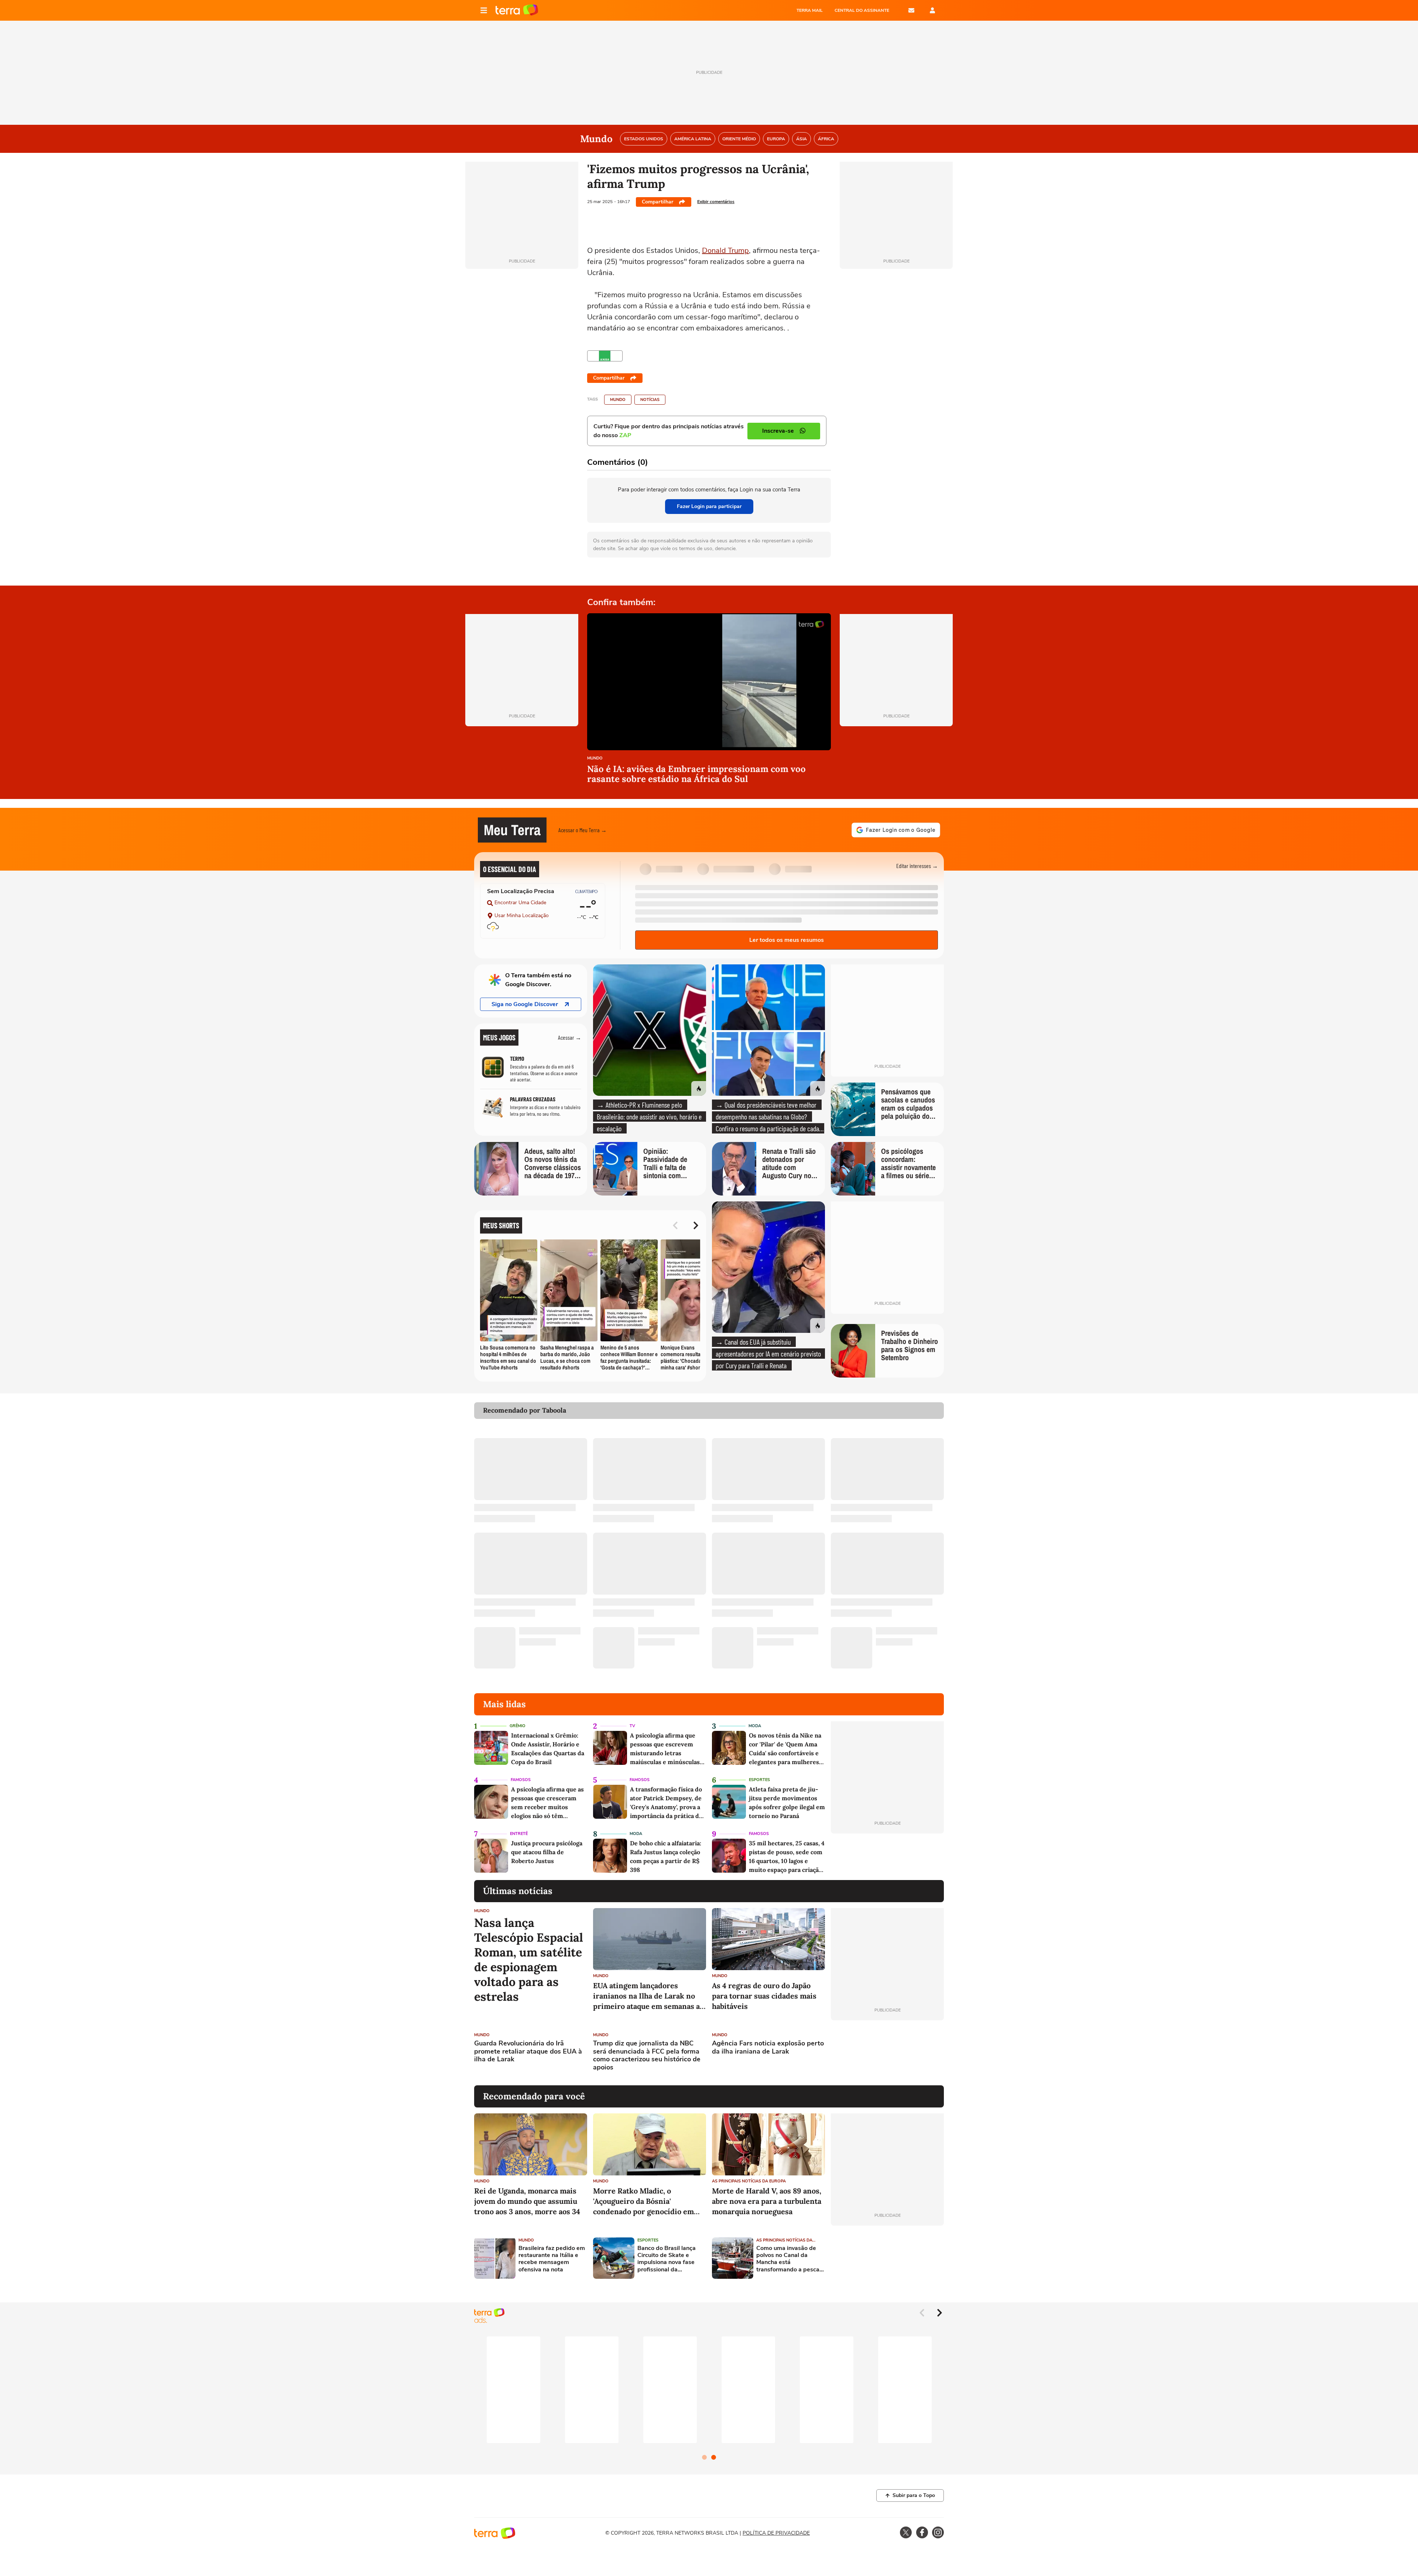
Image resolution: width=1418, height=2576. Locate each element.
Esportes (759, 1780)
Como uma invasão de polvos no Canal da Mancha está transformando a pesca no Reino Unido (788, 2259)
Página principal (517, 10)
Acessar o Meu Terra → (583, 830)
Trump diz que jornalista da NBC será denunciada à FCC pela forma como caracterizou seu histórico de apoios (647, 2055)
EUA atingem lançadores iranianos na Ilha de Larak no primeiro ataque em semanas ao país (648, 1996)
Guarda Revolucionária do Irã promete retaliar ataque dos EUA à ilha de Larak (528, 2052)
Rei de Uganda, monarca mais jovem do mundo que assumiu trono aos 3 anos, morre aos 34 (527, 2201)
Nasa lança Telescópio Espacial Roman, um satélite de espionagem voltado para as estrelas (529, 1960)
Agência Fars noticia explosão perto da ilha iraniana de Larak (768, 2047)
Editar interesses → (917, 866)
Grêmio (518, 1726)
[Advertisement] (887, 2053)
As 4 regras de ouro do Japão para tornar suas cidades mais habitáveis (764, 1996)
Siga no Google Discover (525, 1004)
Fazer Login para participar (709, 506)
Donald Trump (725, 251)
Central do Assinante (862, 10)
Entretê (519, 1834)
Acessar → (570, 1037)
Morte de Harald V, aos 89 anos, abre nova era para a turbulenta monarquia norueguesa (767, 2201)
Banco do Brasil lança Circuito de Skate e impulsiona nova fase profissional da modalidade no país (667, 2259)
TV (632, 1726)
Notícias (650, 400)
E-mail (911, 10)
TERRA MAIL (810, 10)
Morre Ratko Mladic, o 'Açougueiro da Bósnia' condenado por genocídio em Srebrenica (643, 2201)
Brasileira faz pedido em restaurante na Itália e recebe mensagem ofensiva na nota (552, 2259)
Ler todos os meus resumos (787, 940)
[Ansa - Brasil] (605, 356)
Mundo (618, 400)
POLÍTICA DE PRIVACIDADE (776, 2533)
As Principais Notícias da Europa (749, 2181)
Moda (755, 1726)
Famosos (521, 1780)
